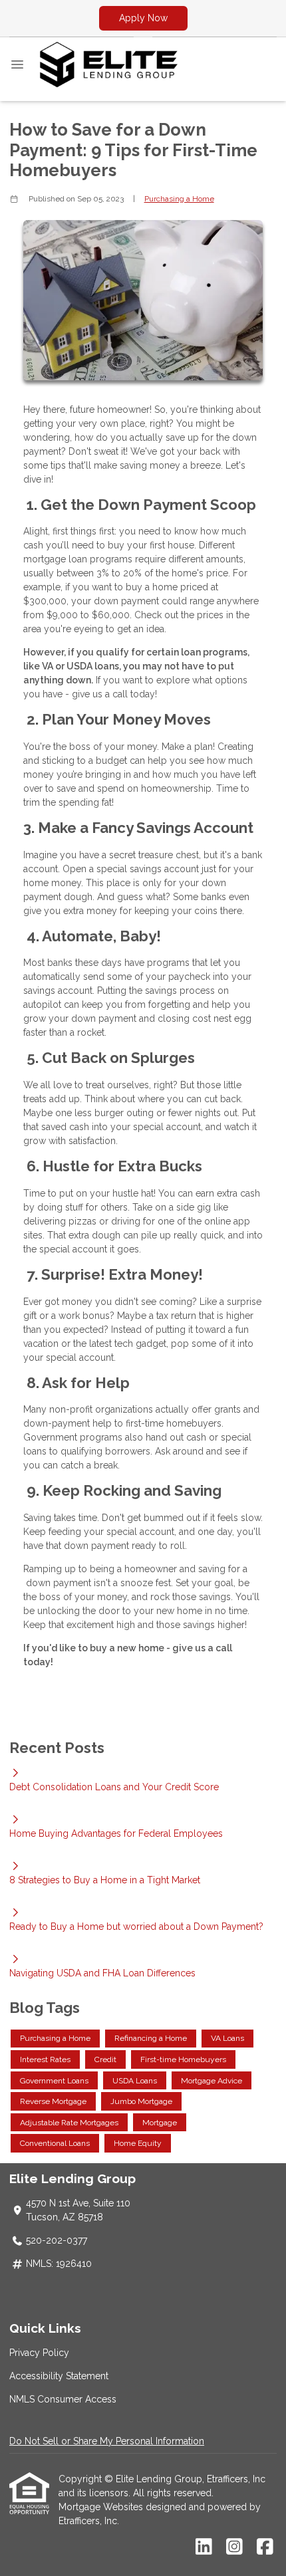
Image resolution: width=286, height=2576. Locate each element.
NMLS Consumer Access (63, 2399)
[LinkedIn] (204, 2547)
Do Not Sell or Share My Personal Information (107, 2441)
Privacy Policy (39, 2353)
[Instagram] (234, 2547)
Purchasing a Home (179, 199)
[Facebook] (265, 2547)
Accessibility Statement (59, 2376)
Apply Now (143, 18)
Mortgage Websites (102, 2507)
